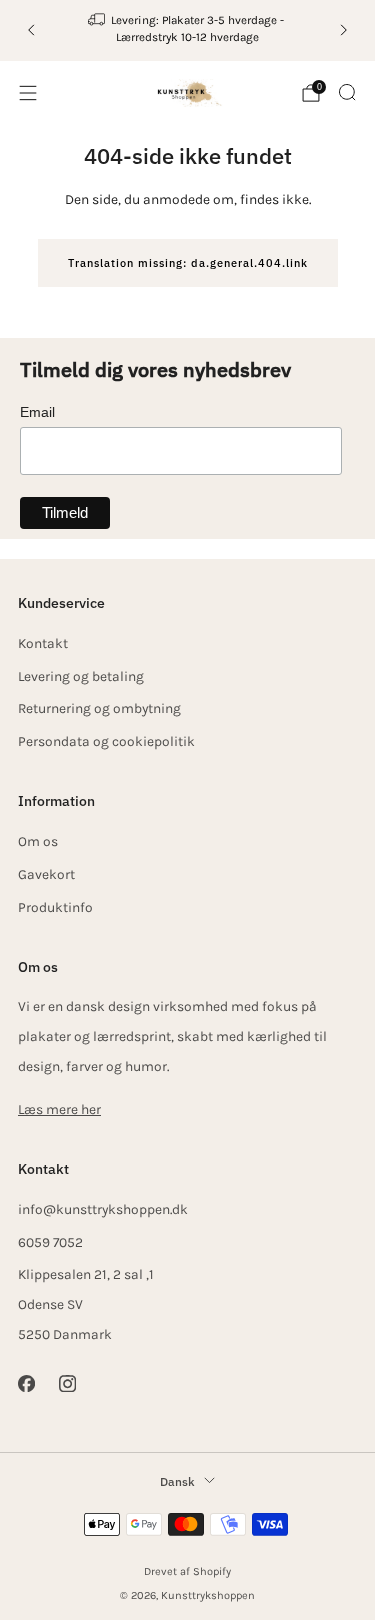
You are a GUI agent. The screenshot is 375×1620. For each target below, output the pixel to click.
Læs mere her (59, 1109)
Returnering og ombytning (99, 708)
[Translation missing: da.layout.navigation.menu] (28, 93)
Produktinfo (55, 907)
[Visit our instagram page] (67, 1382)
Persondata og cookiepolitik (106, 741)
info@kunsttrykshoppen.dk (103, 1209)
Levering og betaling (81, 676)
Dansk (177, 1481)
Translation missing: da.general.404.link (188, 263)
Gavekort (46, 874)
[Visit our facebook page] (26, 1382)
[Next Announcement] (344, 30)
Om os (38, 841)
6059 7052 (50, 1242)
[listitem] (188, 30)
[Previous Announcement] (31, 30)
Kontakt (43, 643)
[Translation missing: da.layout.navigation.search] (347, 92)
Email (37, 412)
